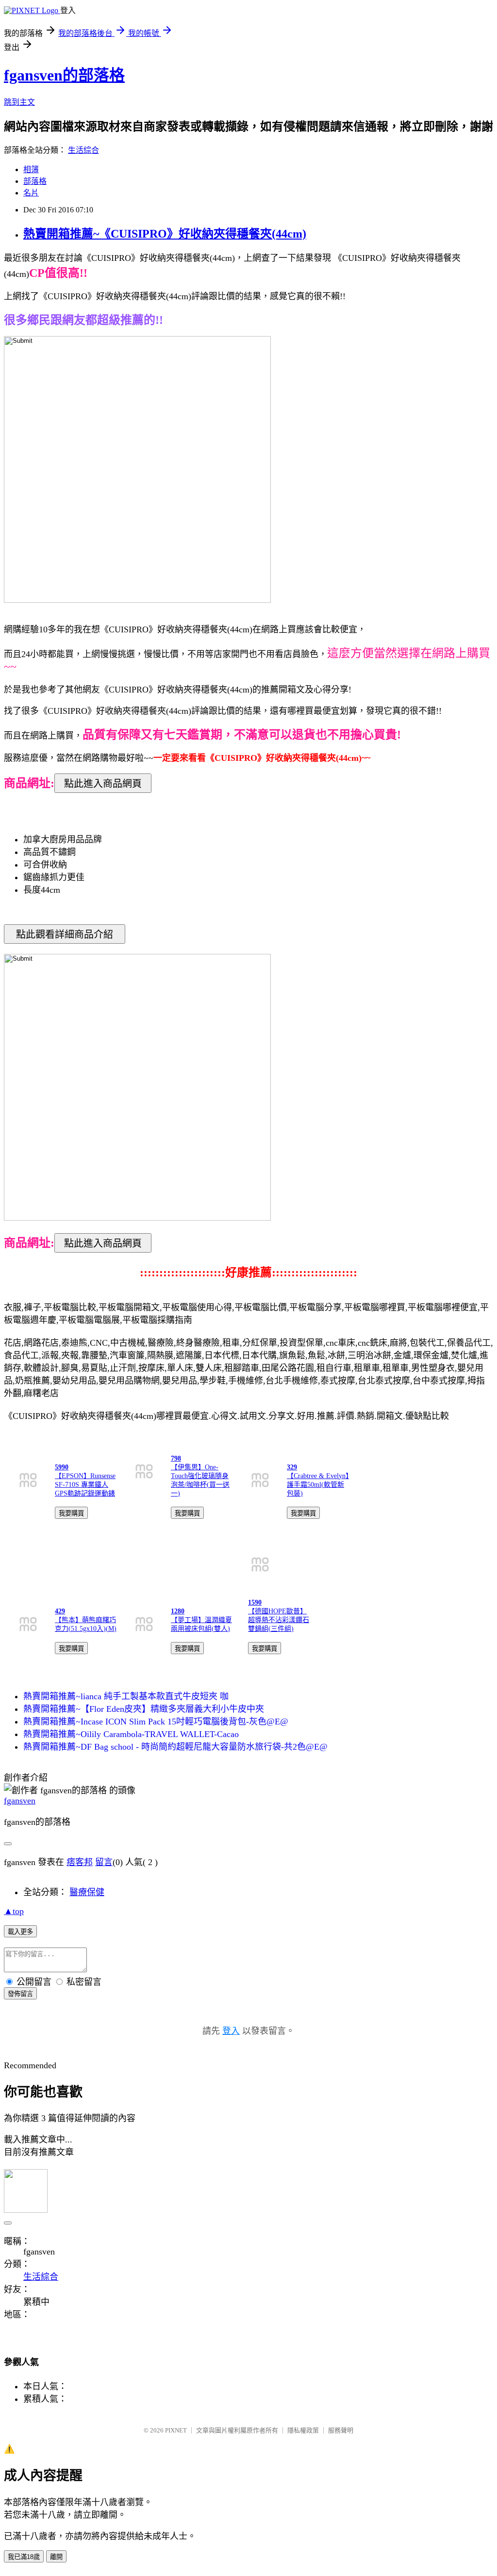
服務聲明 (341, 2430)
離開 (56, 2557)
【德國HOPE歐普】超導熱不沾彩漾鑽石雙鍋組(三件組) (279, 1620)
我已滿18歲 (24, 2557)
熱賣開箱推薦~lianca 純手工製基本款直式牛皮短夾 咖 (126, 1696)
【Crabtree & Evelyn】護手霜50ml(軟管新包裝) (318, 1485)
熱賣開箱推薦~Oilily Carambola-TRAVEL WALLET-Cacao (131, 1734)
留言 (104, 1862)
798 (176, 1458)
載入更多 (20, 1932)
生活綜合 (83, 150)
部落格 (35, 181)
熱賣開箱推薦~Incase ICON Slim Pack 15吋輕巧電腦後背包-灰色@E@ (156, 1722)
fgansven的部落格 (64, 75)
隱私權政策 (303, 2430)
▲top (14, 1911)
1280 (178, 1611)
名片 (31, 193)
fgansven (20, 1801)
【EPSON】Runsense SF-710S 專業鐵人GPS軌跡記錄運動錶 (85, 1485)
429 (60, 1611)
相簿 (31, 169)
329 (292, 1467)
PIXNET (176, 2430)
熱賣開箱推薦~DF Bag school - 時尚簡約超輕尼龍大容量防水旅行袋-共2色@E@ (175, 1747)
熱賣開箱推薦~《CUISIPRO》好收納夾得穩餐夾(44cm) (165, 234)
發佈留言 (20, 1994)
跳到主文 (19, 102)
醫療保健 (87, 1892)
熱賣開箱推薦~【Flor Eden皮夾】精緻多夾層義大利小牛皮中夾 (144, 1709)
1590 (255, 1602)
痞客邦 (80, 1862)
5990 (62, 1467)
